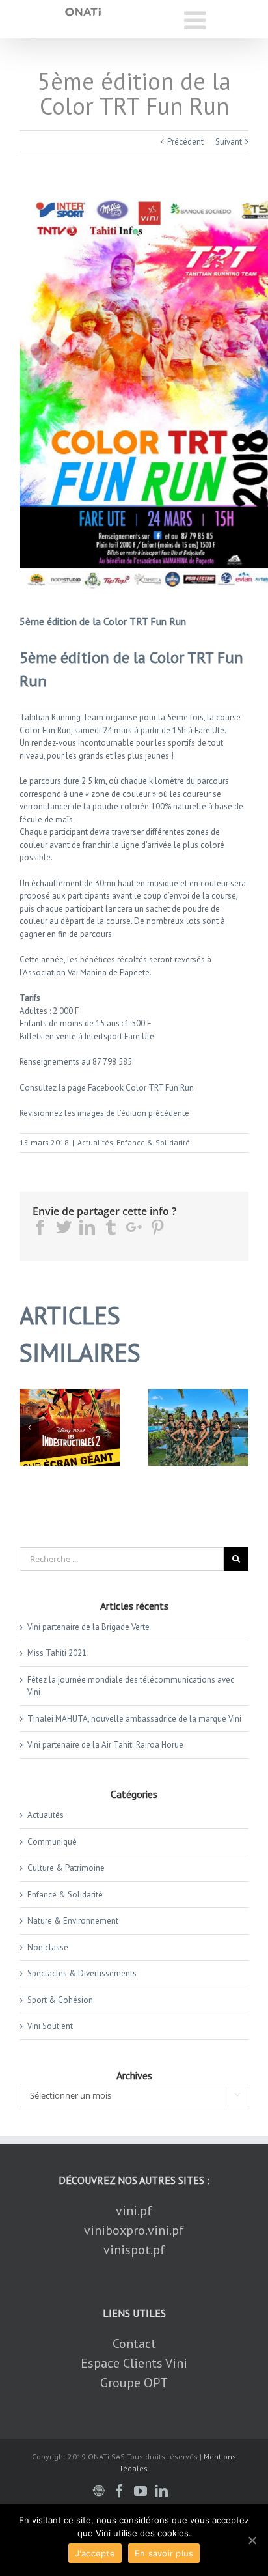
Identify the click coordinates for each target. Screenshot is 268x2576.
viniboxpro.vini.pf (134, 2230)
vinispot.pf (134, 2250)
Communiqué (52, 1842)
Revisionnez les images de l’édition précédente (104, 1113)
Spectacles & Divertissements (82, 1973)
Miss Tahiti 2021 (57, 1653)
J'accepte (95, 2553)
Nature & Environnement (73, 1921)
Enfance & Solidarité (153, 1142)
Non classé (48, 1947)
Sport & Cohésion (60, 2000)
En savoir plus (164, 2553)
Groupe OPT (134, 2383)
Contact (134, 2344)
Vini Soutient (50, 2026)
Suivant (229, 142)
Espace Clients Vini (134, 2363)
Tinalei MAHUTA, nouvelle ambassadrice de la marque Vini (134, 1719)
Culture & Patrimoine (66, 1868)
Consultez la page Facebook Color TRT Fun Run (107, 1088)
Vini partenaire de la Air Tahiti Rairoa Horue (105, 1745)
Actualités (95, 1142)
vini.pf (134, 2211)
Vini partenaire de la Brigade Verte (88, 1627)
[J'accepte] (252, 2540)
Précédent (185, 142)
